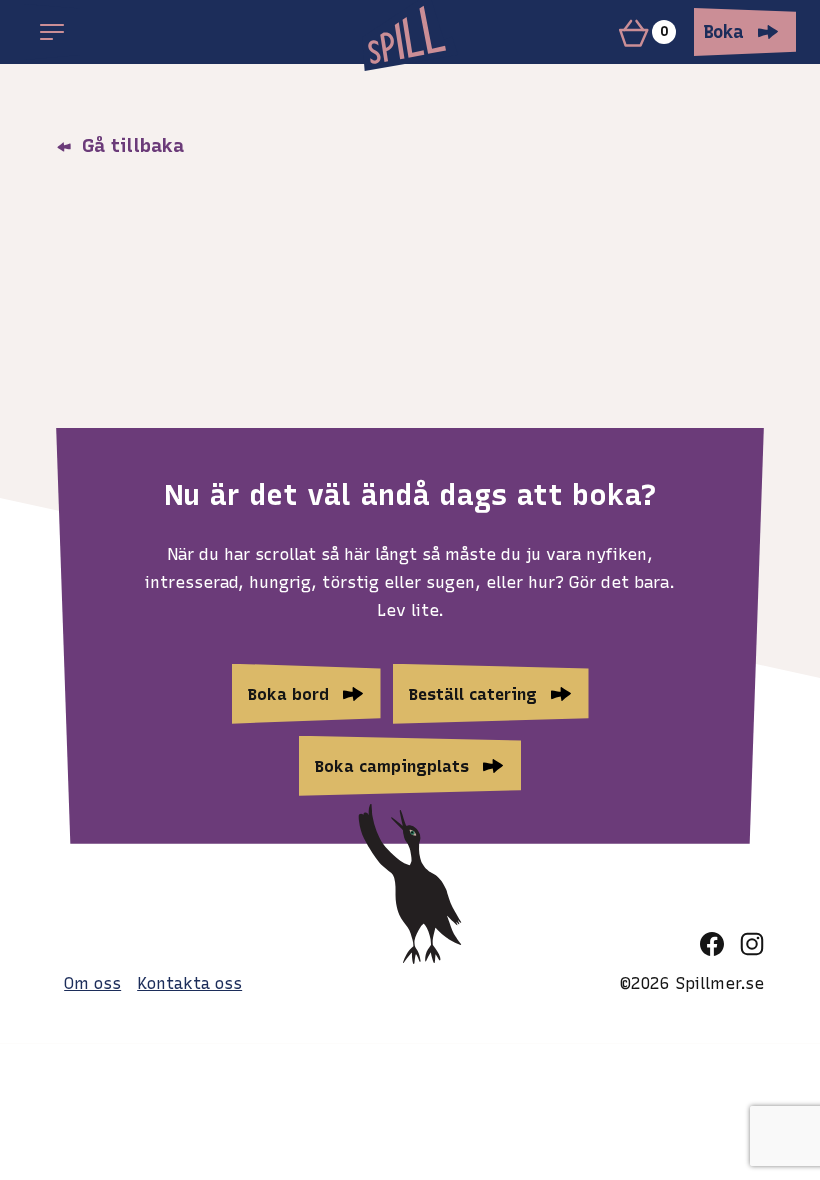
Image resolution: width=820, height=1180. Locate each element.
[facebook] (712, 944)
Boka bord (288, 694)
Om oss (92, 983)
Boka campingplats (392, 766)
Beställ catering (473, 694)
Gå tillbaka (130, 145)
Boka (724, 32)
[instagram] (752, 944)
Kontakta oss (189, 983)
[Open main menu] (52, 32)
